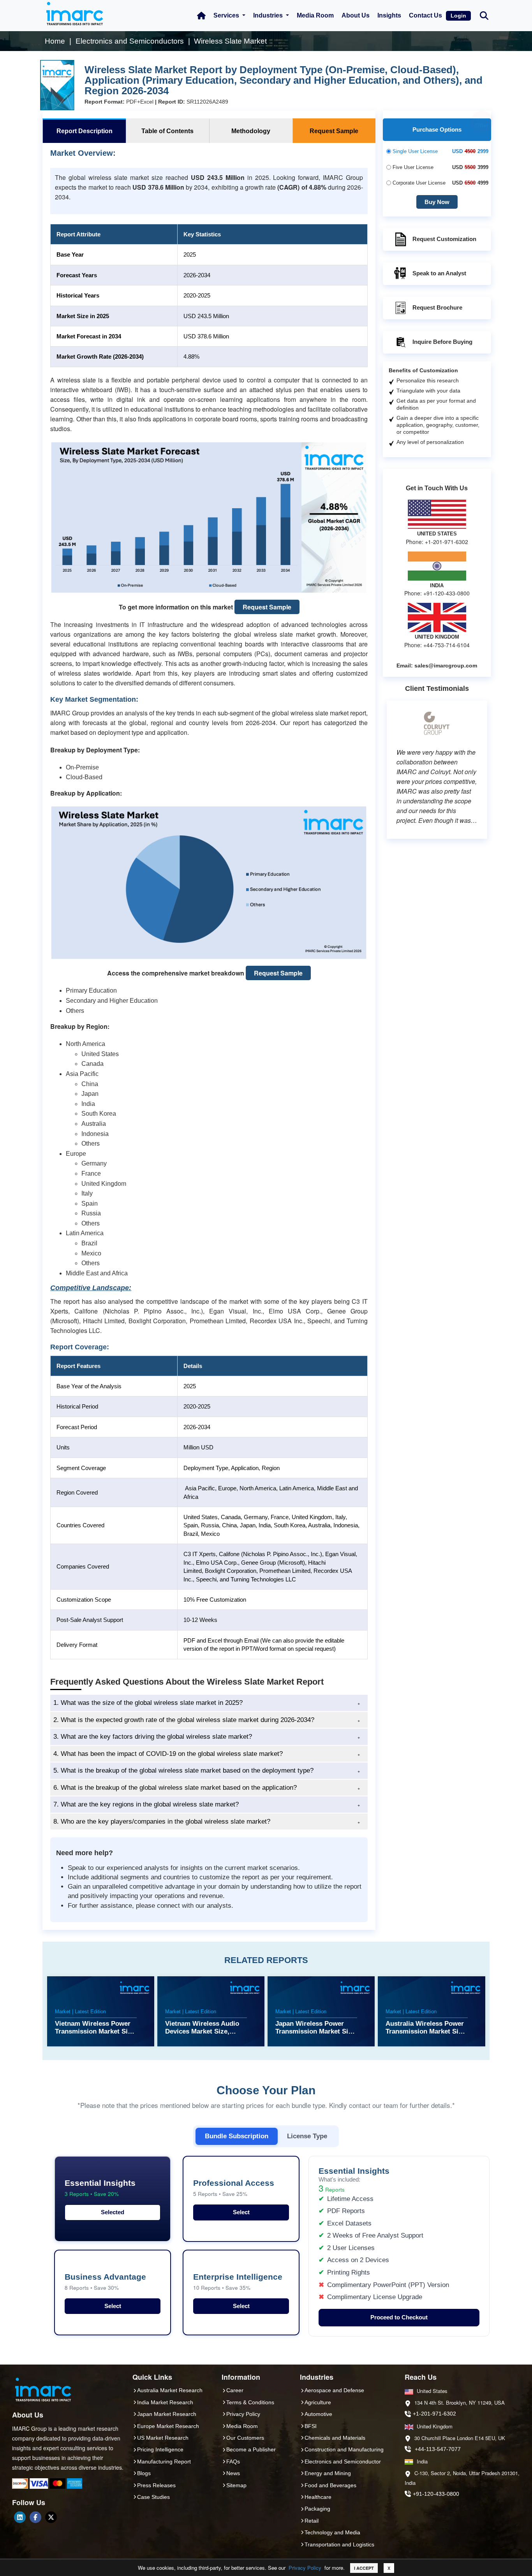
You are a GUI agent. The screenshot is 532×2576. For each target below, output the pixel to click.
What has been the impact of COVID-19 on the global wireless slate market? (168, 1754)
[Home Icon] (201, 16)
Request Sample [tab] (334, 131)
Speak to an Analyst (439, 273)
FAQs (233, 2462)
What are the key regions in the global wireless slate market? (146, 1804)
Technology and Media (332, 2532)
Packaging (317, 2509)
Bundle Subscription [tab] (237, 2136)
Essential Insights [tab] (100, 2188)
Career (235, 2390)
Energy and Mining (328, 2473)
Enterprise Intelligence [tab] (238, 2282)
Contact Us (425, 15)
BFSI (311, 2426)
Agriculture (318, 2402)
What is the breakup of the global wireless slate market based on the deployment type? (183, 1770)
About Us (356, 15)
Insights (389, 15)
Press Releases (156, 2485)
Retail (312, 2521)
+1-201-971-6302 (434, 2414)
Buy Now (437, 202)
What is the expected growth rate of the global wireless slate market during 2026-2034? (184, 1720)
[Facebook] (35, 2517)
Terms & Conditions (250, 2402)
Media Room (315, 15)
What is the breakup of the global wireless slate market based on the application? (175, 1788)
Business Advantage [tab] (105, 2282)
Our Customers (245, 2438)
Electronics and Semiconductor (343, 2462)
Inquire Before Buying (442, 342)
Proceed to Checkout (399, 2317)
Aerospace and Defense (334, 2390)
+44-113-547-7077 (438, 2449)
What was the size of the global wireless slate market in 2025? (148, 1703)
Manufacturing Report (164, 2462)
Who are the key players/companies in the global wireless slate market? (162, 1822)
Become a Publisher (251, 2449)
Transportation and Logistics (339, 2544)
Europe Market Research (168, 2426)
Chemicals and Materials (335, 2438)
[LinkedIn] (20, 2517)
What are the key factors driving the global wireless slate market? (153, 1737)
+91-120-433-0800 (436, 2494)
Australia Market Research (170, 2390)
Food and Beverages (330, 2485)
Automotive (318, 2414)
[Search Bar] (484, 15)
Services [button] (227, 15)
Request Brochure (437, 307)
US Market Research (163, 2438)
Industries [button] (269, 15)
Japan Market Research (167, 2414)
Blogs (144, 2473)
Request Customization (444, 239)
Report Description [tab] (85, 131)
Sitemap (236, 2485)
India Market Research (165, 2402)
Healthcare (318, 2497)
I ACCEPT (364, 2568)
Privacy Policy (305, 2568)
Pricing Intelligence (160, 2449)
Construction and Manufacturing (344, 2449)
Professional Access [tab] (234, 2188)
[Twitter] (51, 2517)
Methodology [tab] (251, 131)
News (233, 2473)
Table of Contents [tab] (167, 131)
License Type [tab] (307, 2136)
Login (458, 16)
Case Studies (153, 2497)
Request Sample (267, 607)
